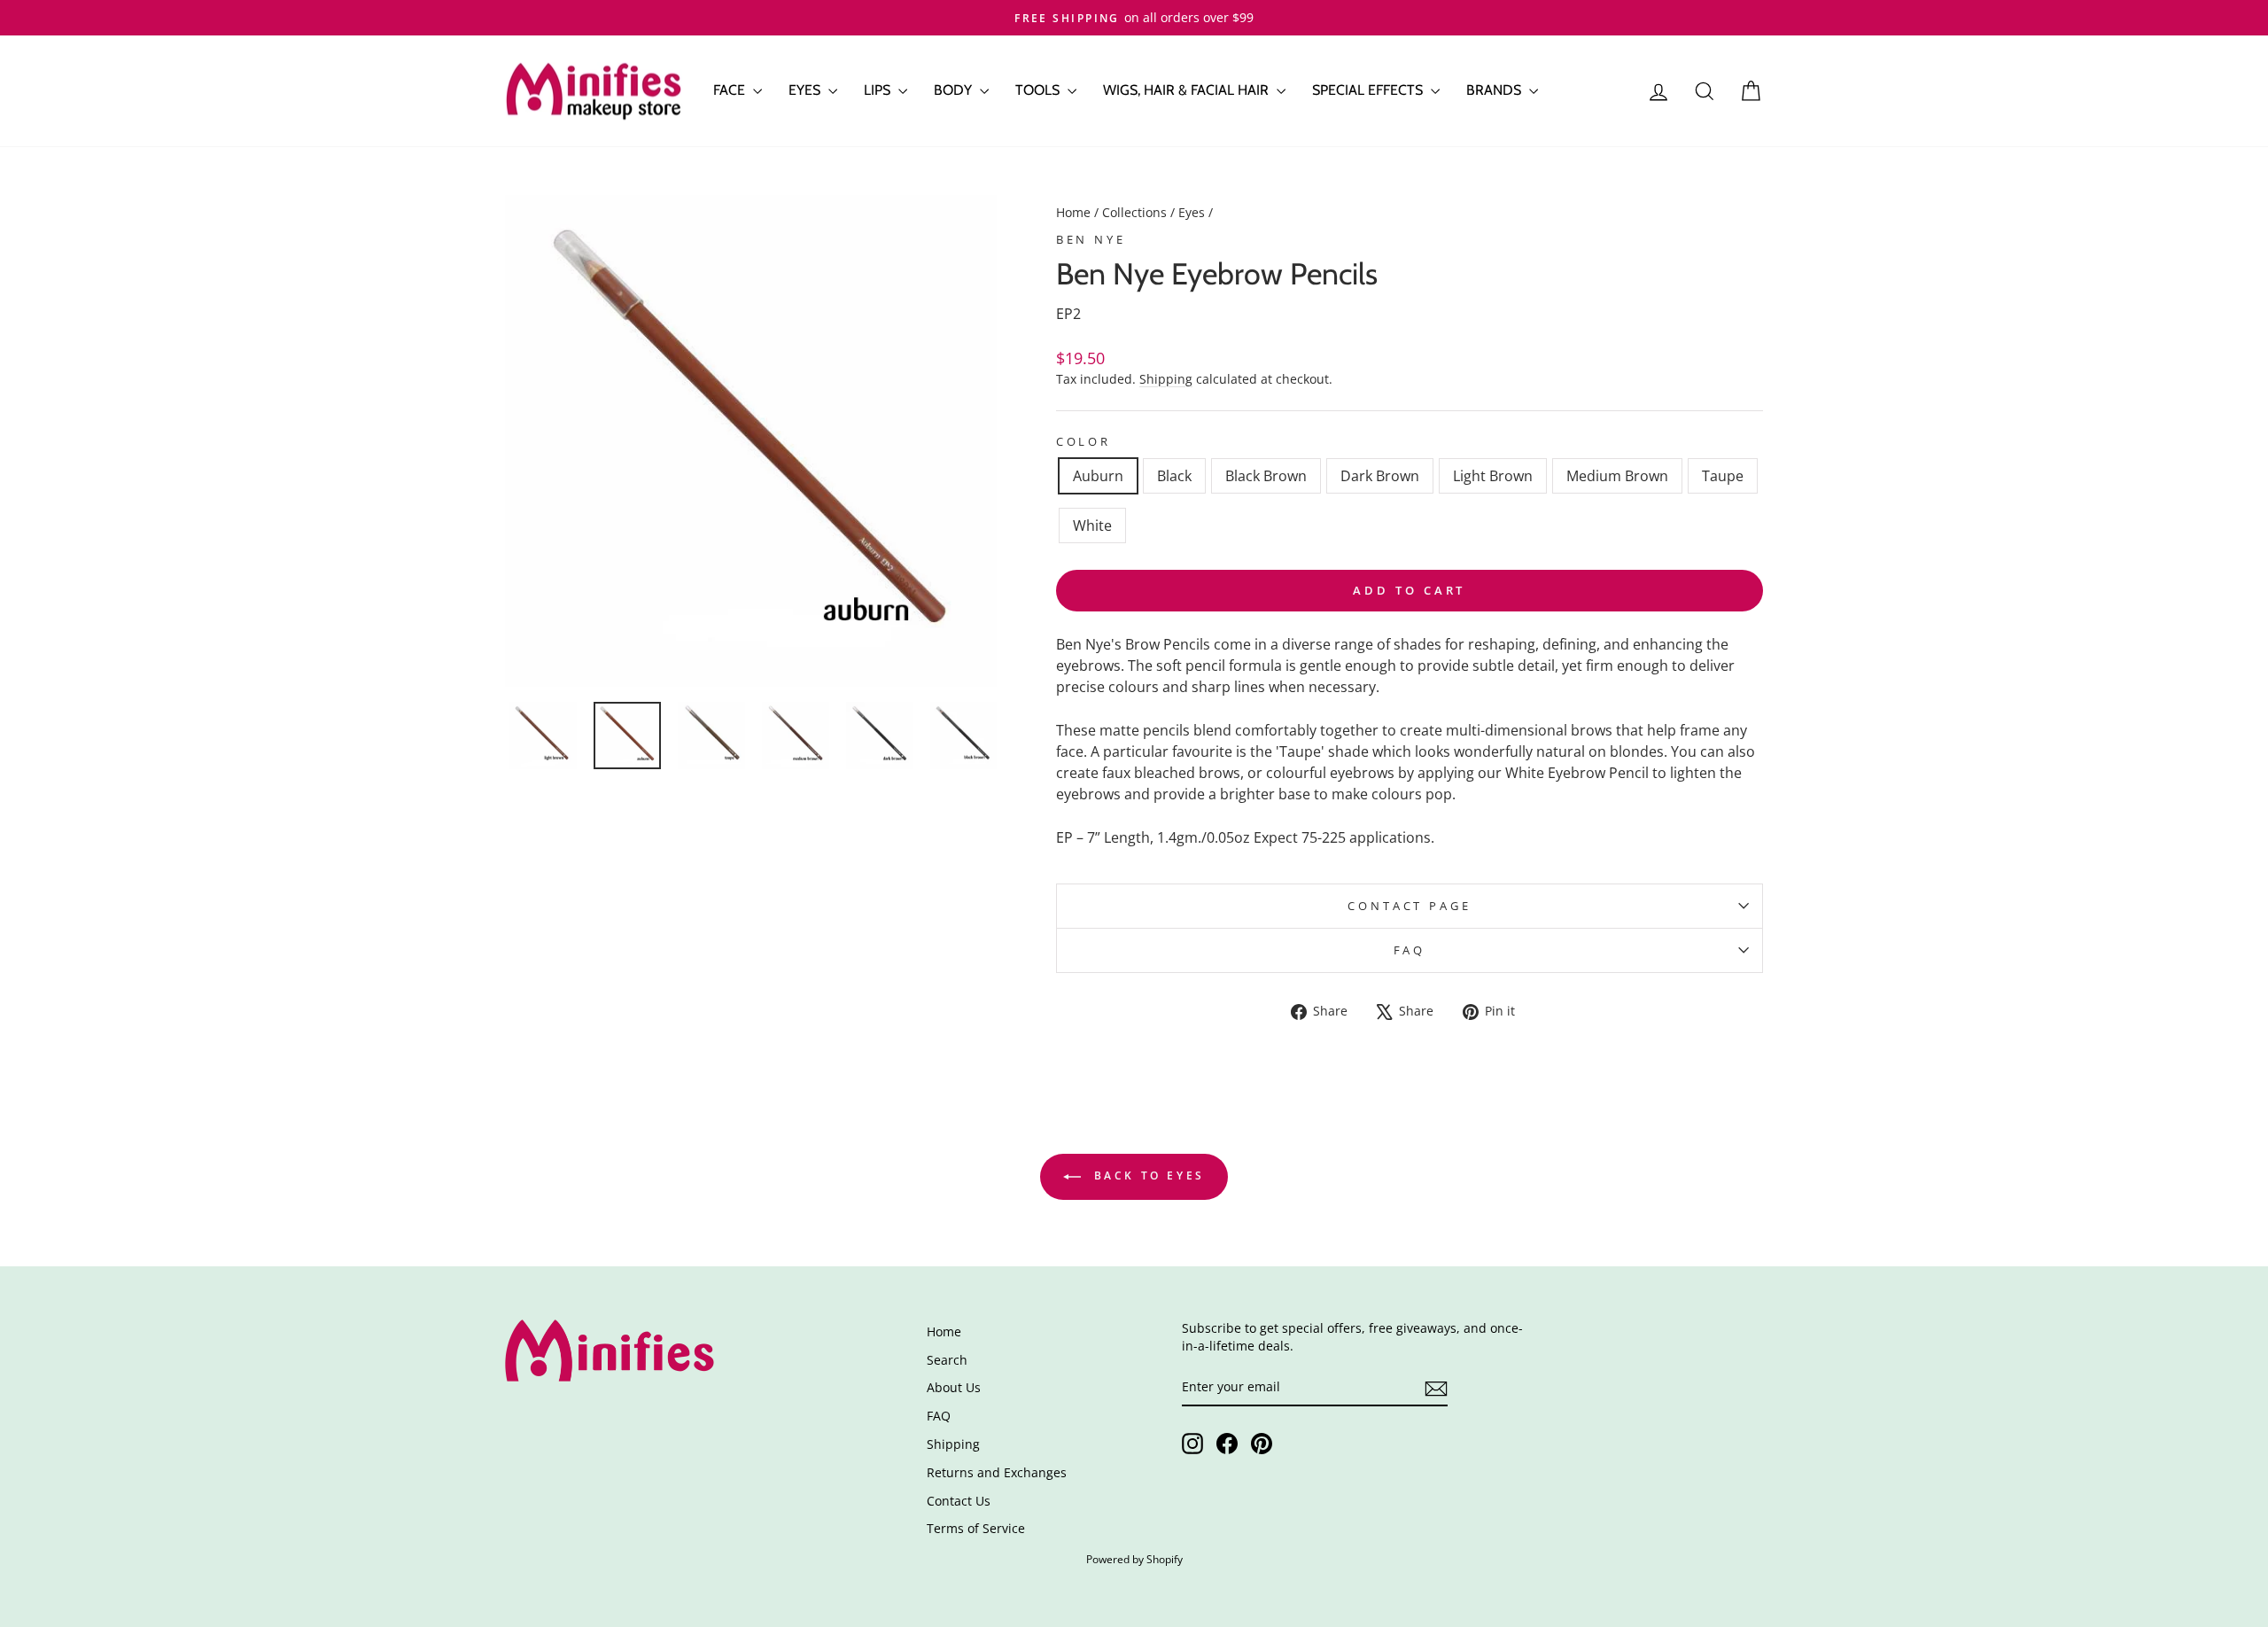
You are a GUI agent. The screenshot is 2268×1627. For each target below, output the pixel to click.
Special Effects (1369, 90)
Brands (1495, 90)
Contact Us (959, 1501)
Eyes (806, 90)
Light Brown (1493, 476)
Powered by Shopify (1134, 1559)
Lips (879, 90)
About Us (954, 1387)
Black (1174, 476)
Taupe (1723, 476)
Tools (1039, 90)
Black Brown (1266, 476)
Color (1084, 441)
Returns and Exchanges (997, 1472)
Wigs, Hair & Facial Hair (1188, 90)
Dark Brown (1380, 476)
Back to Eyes (1146, 1175)
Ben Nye (1091, 239)
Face (731, 90)
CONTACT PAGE (1409, 906)
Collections (1134, 212)
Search (947, 1360)
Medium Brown (1617, 476)
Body (955, 90)
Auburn (1098, 476)
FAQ (1410, 950)
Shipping (1166, 379)
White (1092, 525)
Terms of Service (976, 1528)
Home (1073, 212)
